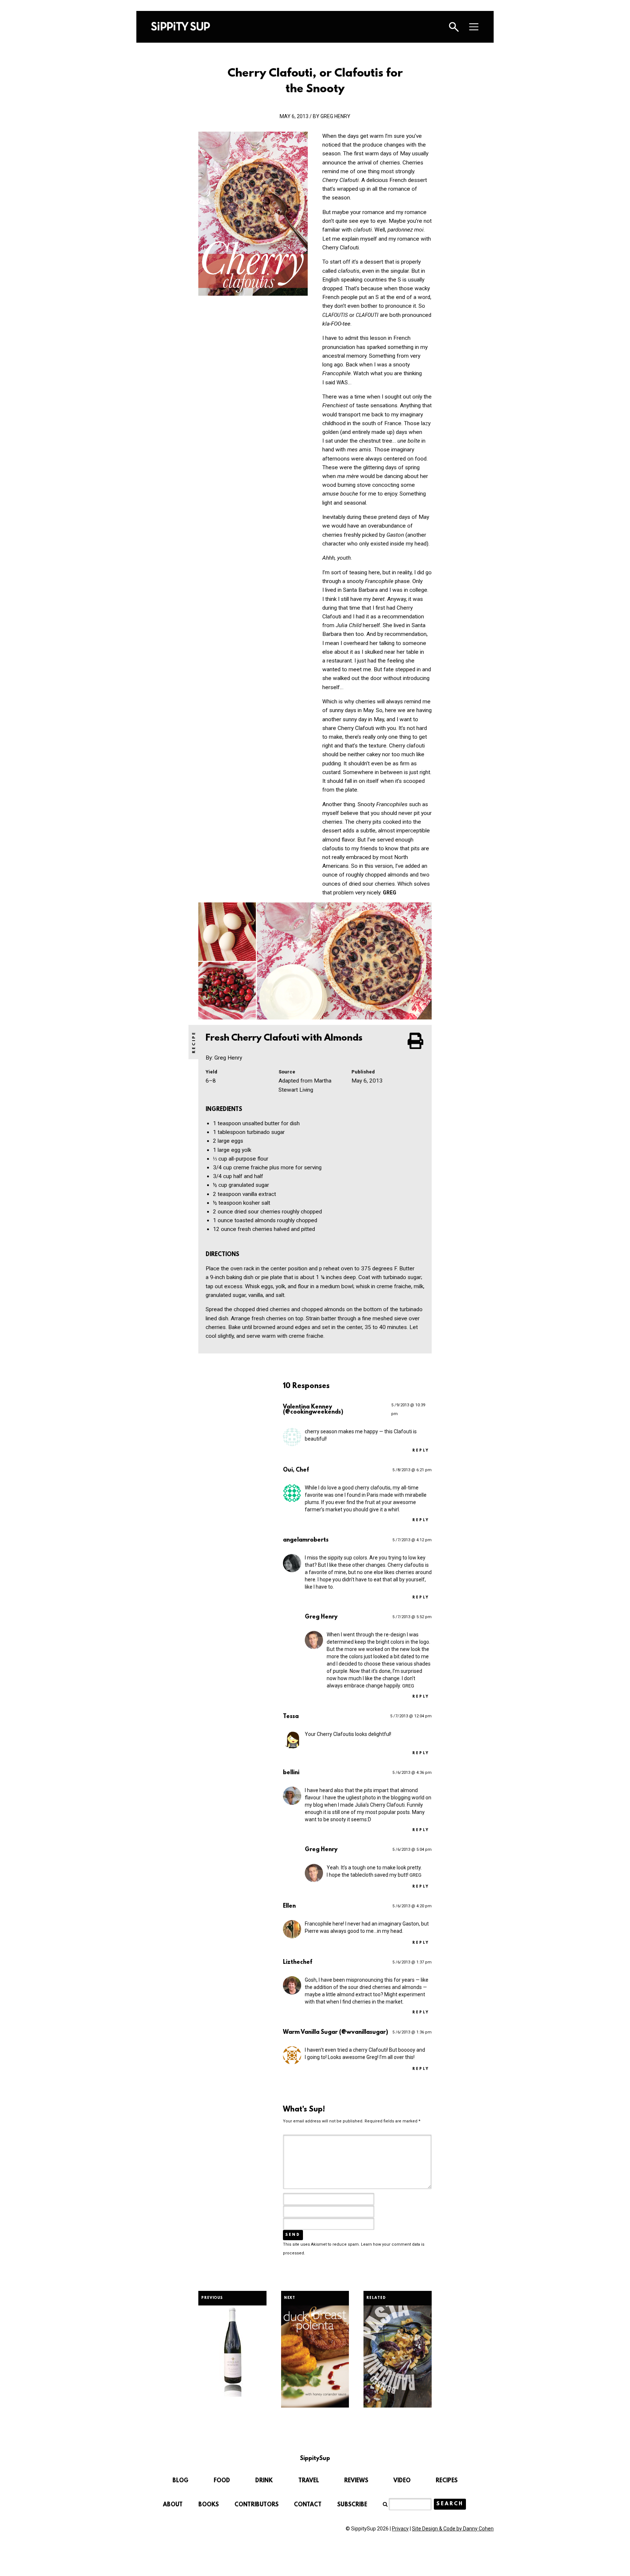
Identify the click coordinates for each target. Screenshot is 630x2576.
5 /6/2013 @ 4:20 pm (412, 1906)
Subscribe (352, 2505)
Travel (309, 2481)
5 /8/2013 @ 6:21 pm (412, 1470)
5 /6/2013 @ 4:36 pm (412, 1773)
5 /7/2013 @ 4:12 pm (412, 1540)
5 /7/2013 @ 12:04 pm (411, 1716)
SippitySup (180, 26)
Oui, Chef (296, 1470)
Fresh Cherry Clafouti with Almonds (285, 1038)
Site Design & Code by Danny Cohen (453, 2529)
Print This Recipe (416, 1041)
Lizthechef (297, 1962)
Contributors (256, 2505)
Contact (308, 2505)
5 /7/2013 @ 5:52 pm (412, 1617)
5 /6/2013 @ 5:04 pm (412, 1850)
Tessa (291, 1717)
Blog (180, 2481)
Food (222, 2481)
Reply (421, 1451)
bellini (291, 1773)
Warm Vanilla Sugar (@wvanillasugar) (335, 2032)
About (173, 2505)
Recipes (447, 2481)
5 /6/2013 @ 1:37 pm (412, 1962)
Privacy (400, 2529)
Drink (264, 2481)
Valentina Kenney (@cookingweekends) (313, 1410)
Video (402, 2481)
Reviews (356, 2481)
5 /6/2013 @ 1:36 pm (412, 2032)
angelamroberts (306, 1540)
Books (209, 2505)
